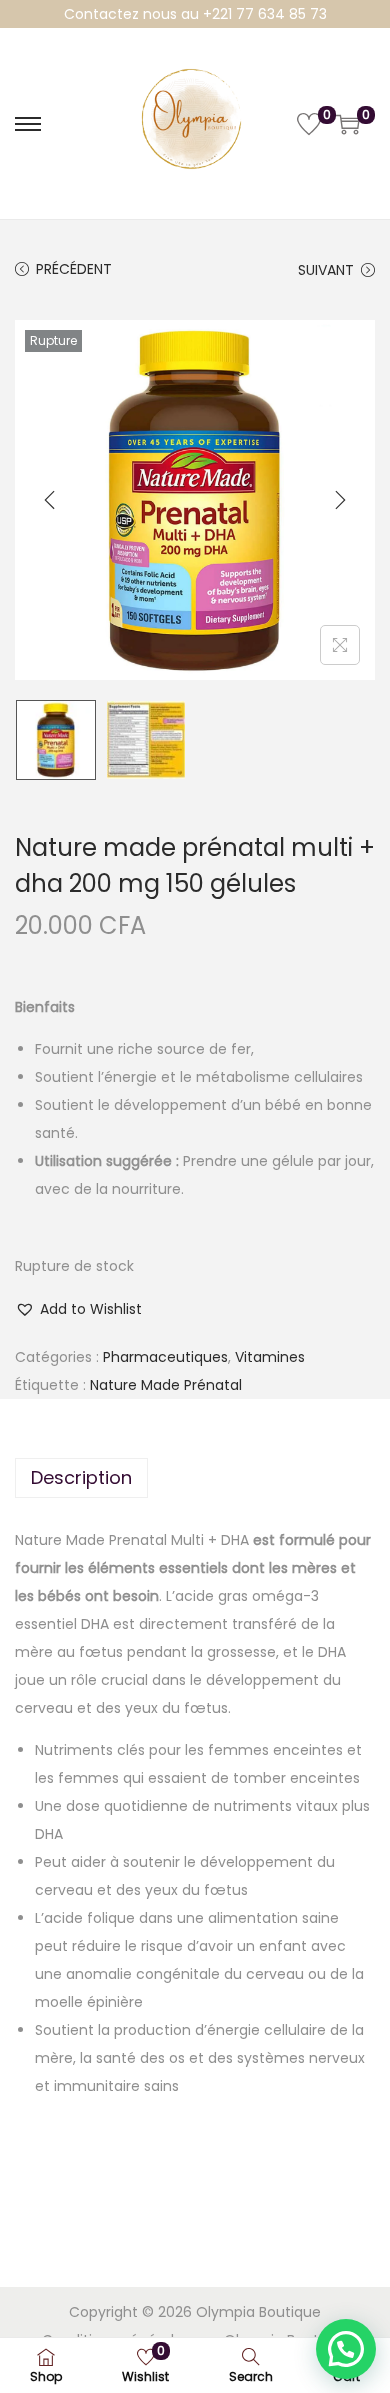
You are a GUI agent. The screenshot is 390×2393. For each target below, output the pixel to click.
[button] (78, 1309)
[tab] (195, 1478)
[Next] (340, 500)
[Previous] (50, 500)
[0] (309, 124)
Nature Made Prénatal (166, 1385)
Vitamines (270, 1357)
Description (81, 1477)
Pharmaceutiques (165, 1357)
